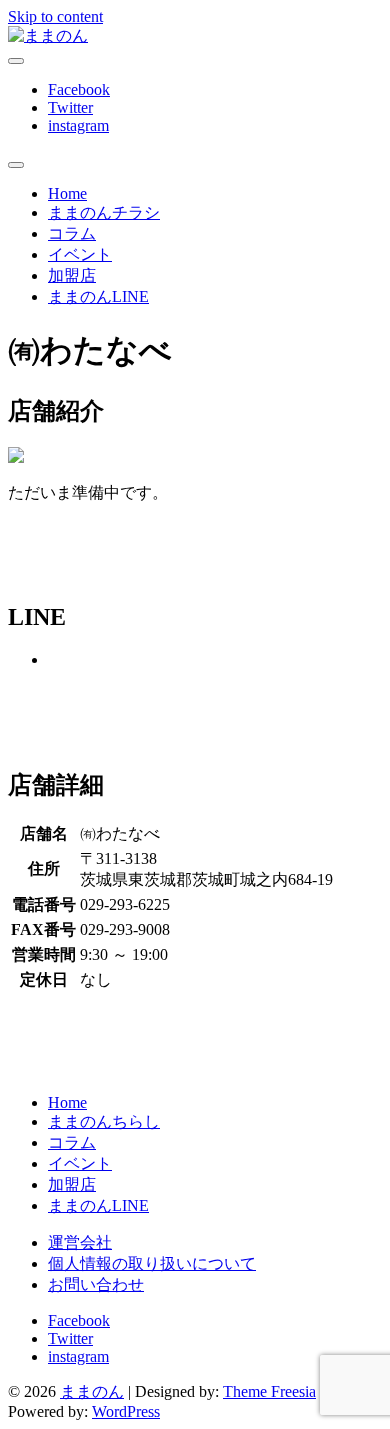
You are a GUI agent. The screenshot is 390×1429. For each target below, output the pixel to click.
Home (67, 193)
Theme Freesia (269, 1391)
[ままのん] (48, 35)
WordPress (126, 1411)
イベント (80, 254)
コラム (72, 233)
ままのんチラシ (104, 212)
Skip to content (55, 16)
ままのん (92, 1391)
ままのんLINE (98, 296)
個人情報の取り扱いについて (152, 1263)
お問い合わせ (96, 1284)
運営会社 (80, 1242)
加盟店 (72, 275)
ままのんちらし (104, 1121)
